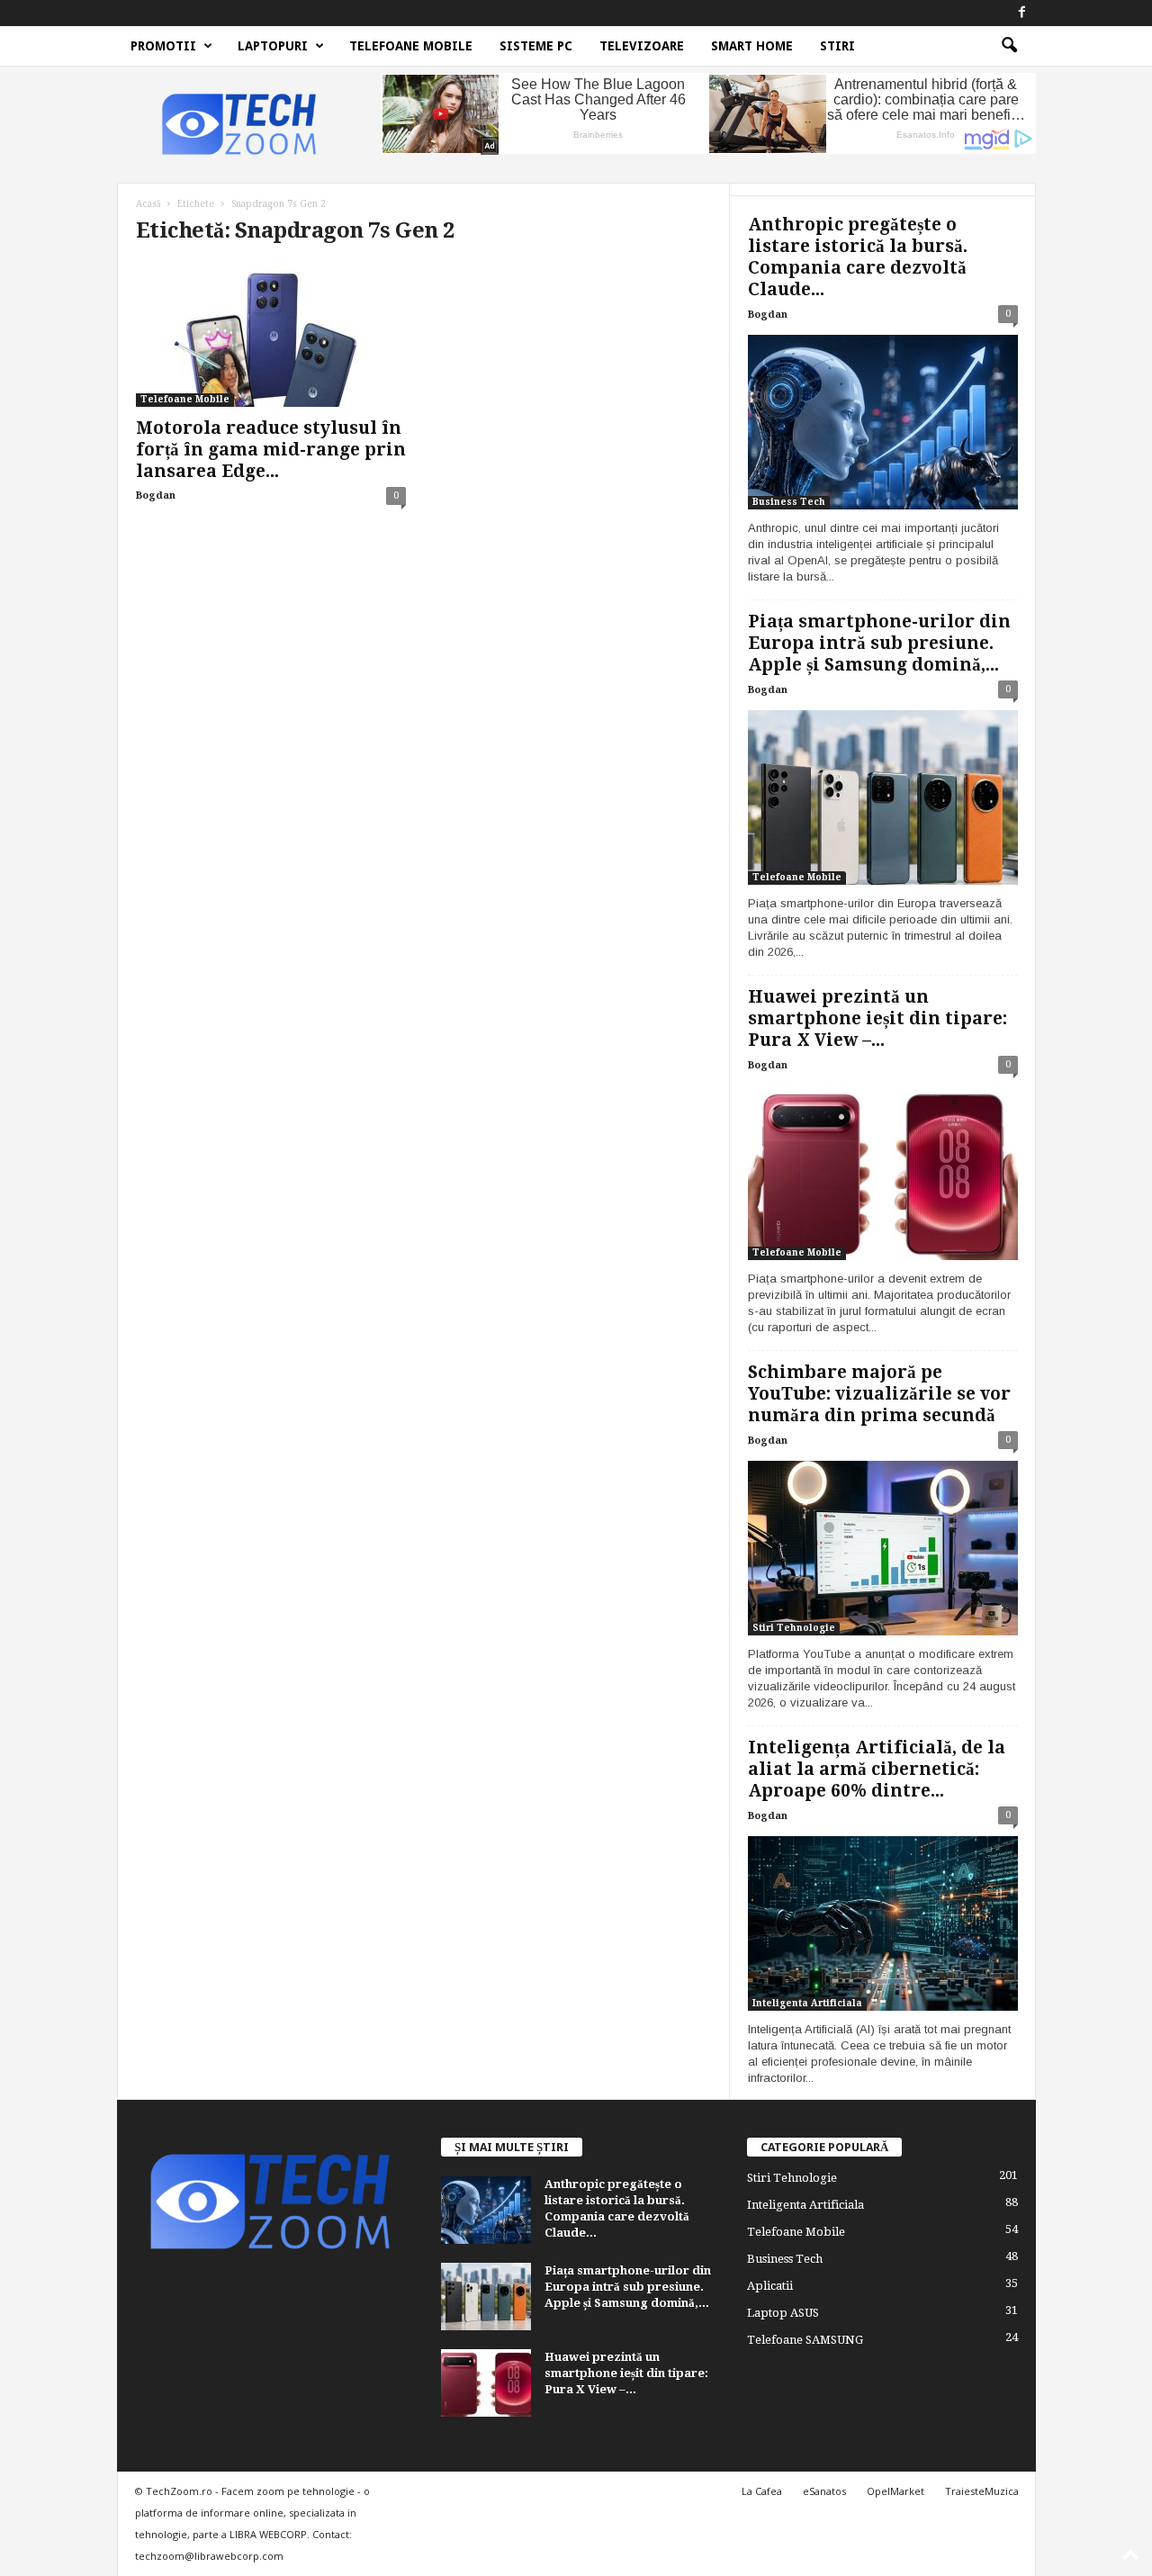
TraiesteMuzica (982, 2491)
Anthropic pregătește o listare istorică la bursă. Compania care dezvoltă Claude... (858, 257)
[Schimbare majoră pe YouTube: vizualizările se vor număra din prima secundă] (883, 1548)
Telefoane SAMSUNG (805, 2340)
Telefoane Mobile (411, 46)
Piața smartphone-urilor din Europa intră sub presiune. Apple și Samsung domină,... (879, 643)
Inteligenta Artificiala (807, 2003)
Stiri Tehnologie (794, 1628)
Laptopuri (273, 46)
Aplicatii (770, 2286)
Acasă (148, 204)
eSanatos (824, 2491)
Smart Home (752, 46)
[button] (1009, 46)
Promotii (163, 46)
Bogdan (156, 495)
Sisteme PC (536, 46)
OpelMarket (895, 2491)
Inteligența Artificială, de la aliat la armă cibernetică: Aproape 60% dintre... (877, 1769)
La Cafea (762, 2491)
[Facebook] (1022, 13)
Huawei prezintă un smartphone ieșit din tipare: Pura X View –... (877, 1018)
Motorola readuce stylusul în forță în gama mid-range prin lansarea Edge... (271, 450)
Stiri (837, 46)
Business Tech (789, 502)
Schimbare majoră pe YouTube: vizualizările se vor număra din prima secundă (879, 1394)
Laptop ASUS (783, 2313)
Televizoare (642, 46)
